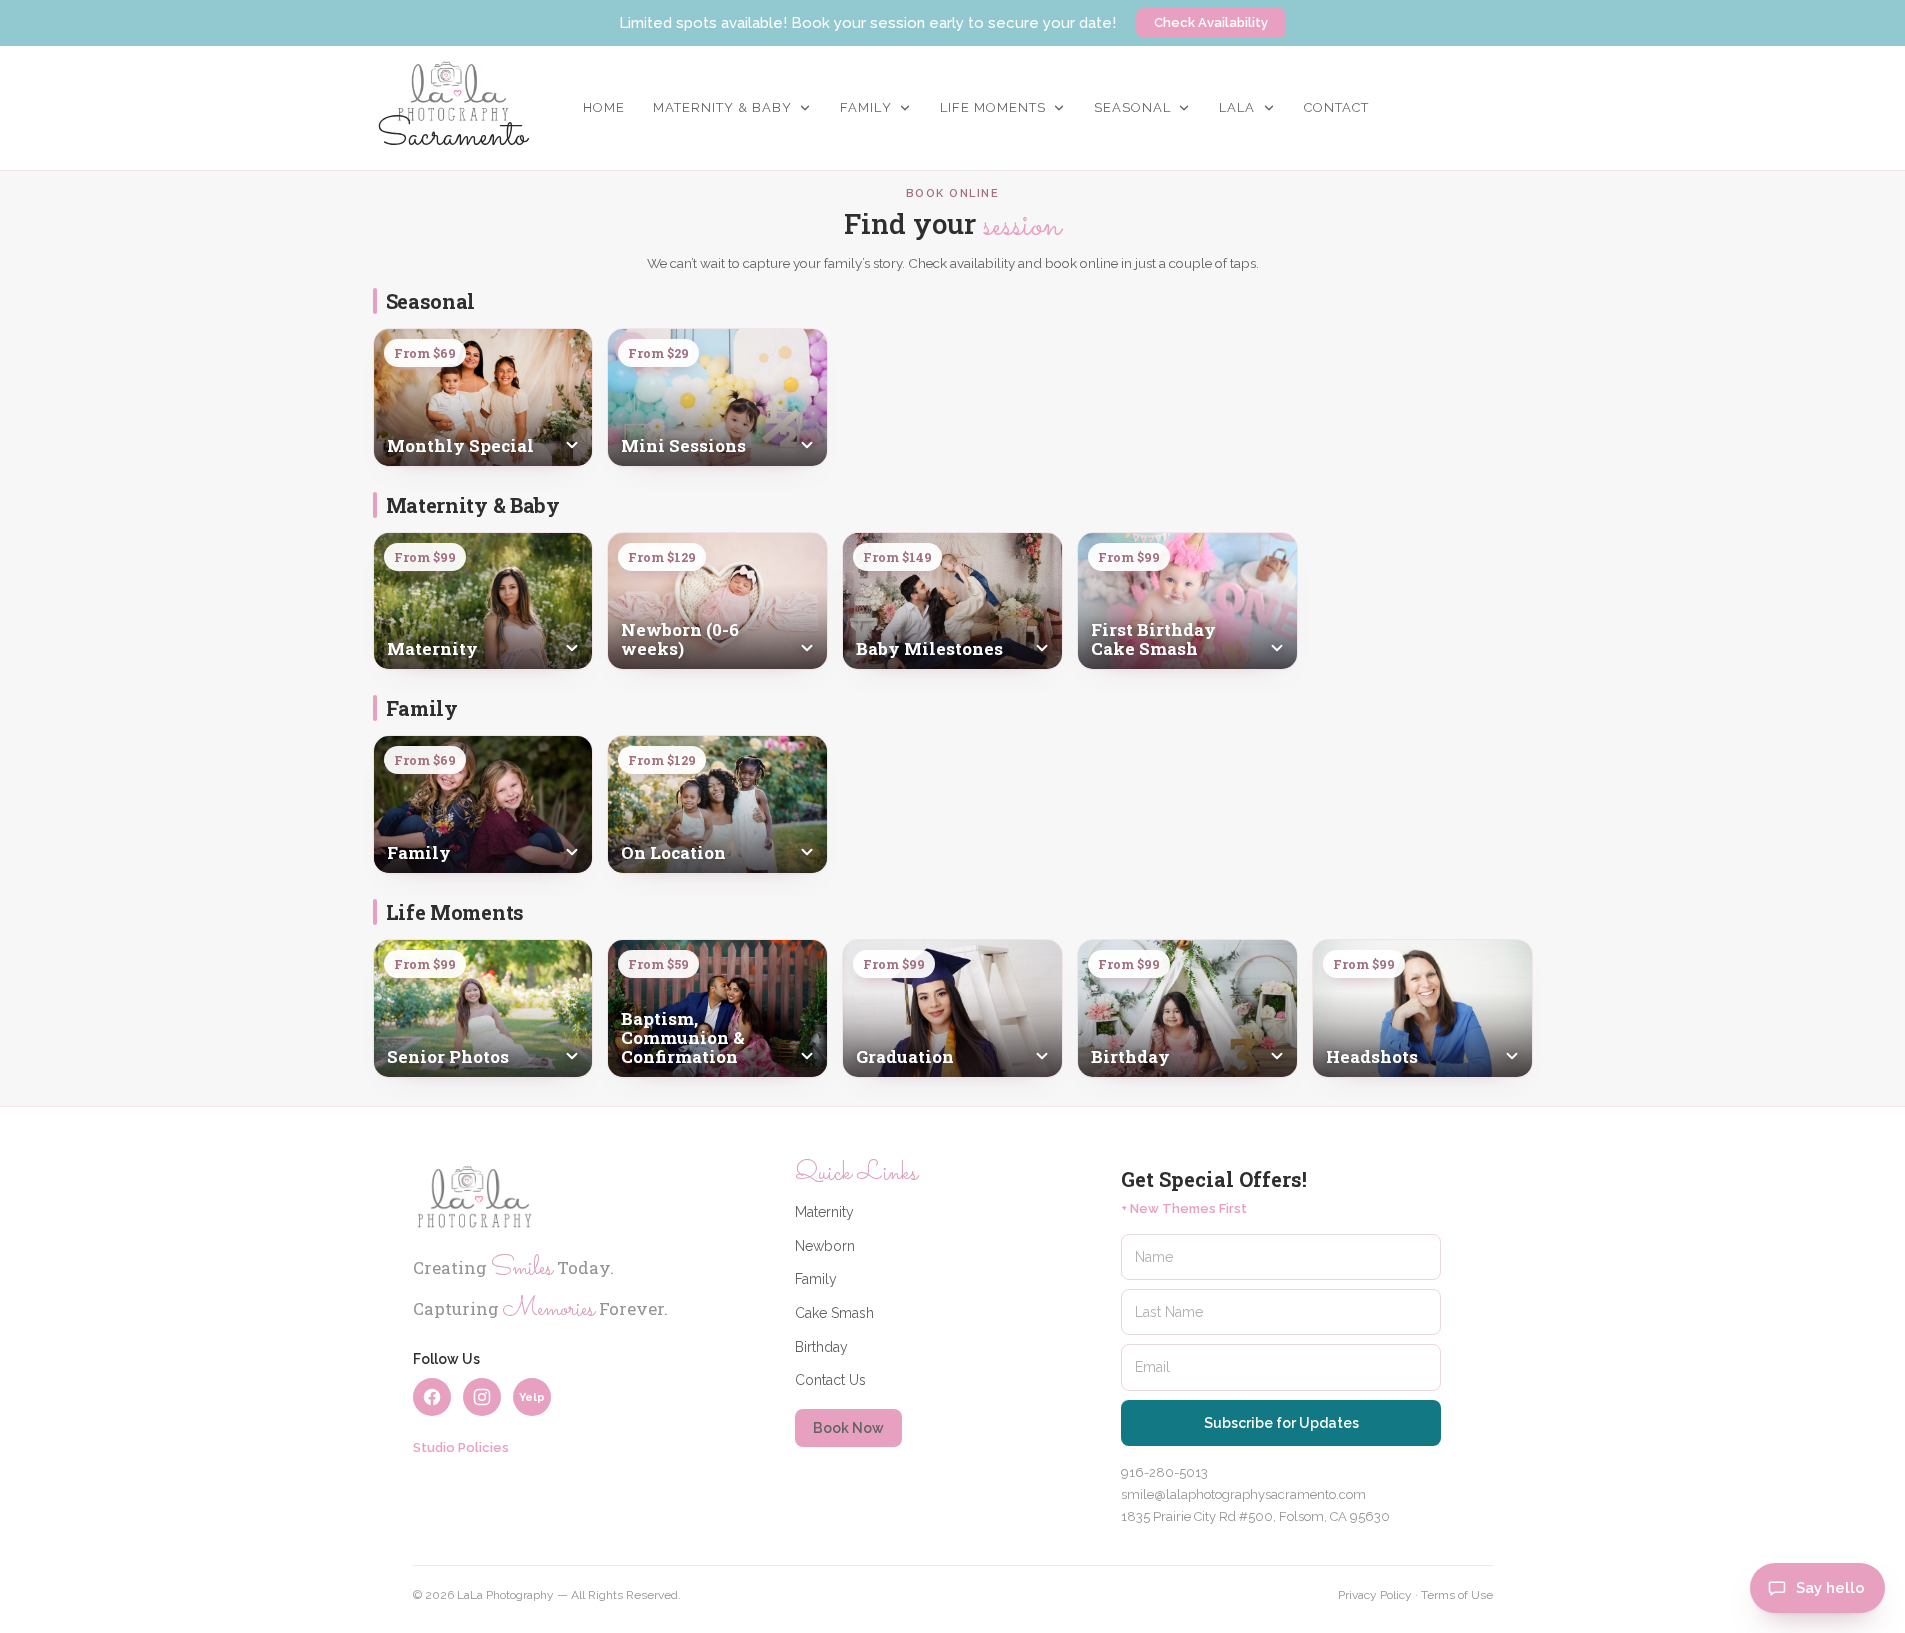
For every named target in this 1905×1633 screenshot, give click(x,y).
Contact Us (830, 1380)
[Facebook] (432, 1397)
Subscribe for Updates (1281, 1423)
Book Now (848, 1428)
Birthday (821, 1347)
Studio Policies (461, 1447)
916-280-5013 (1164, 1472)
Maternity (824, 1212)
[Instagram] (482, 1397)
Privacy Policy (1375, 1595)
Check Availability (1211, 22)
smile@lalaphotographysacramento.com (1243, 1494)
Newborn (825, 1246)
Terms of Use (1457, 1595)
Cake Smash (834, 1313)
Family (816, 1279)
